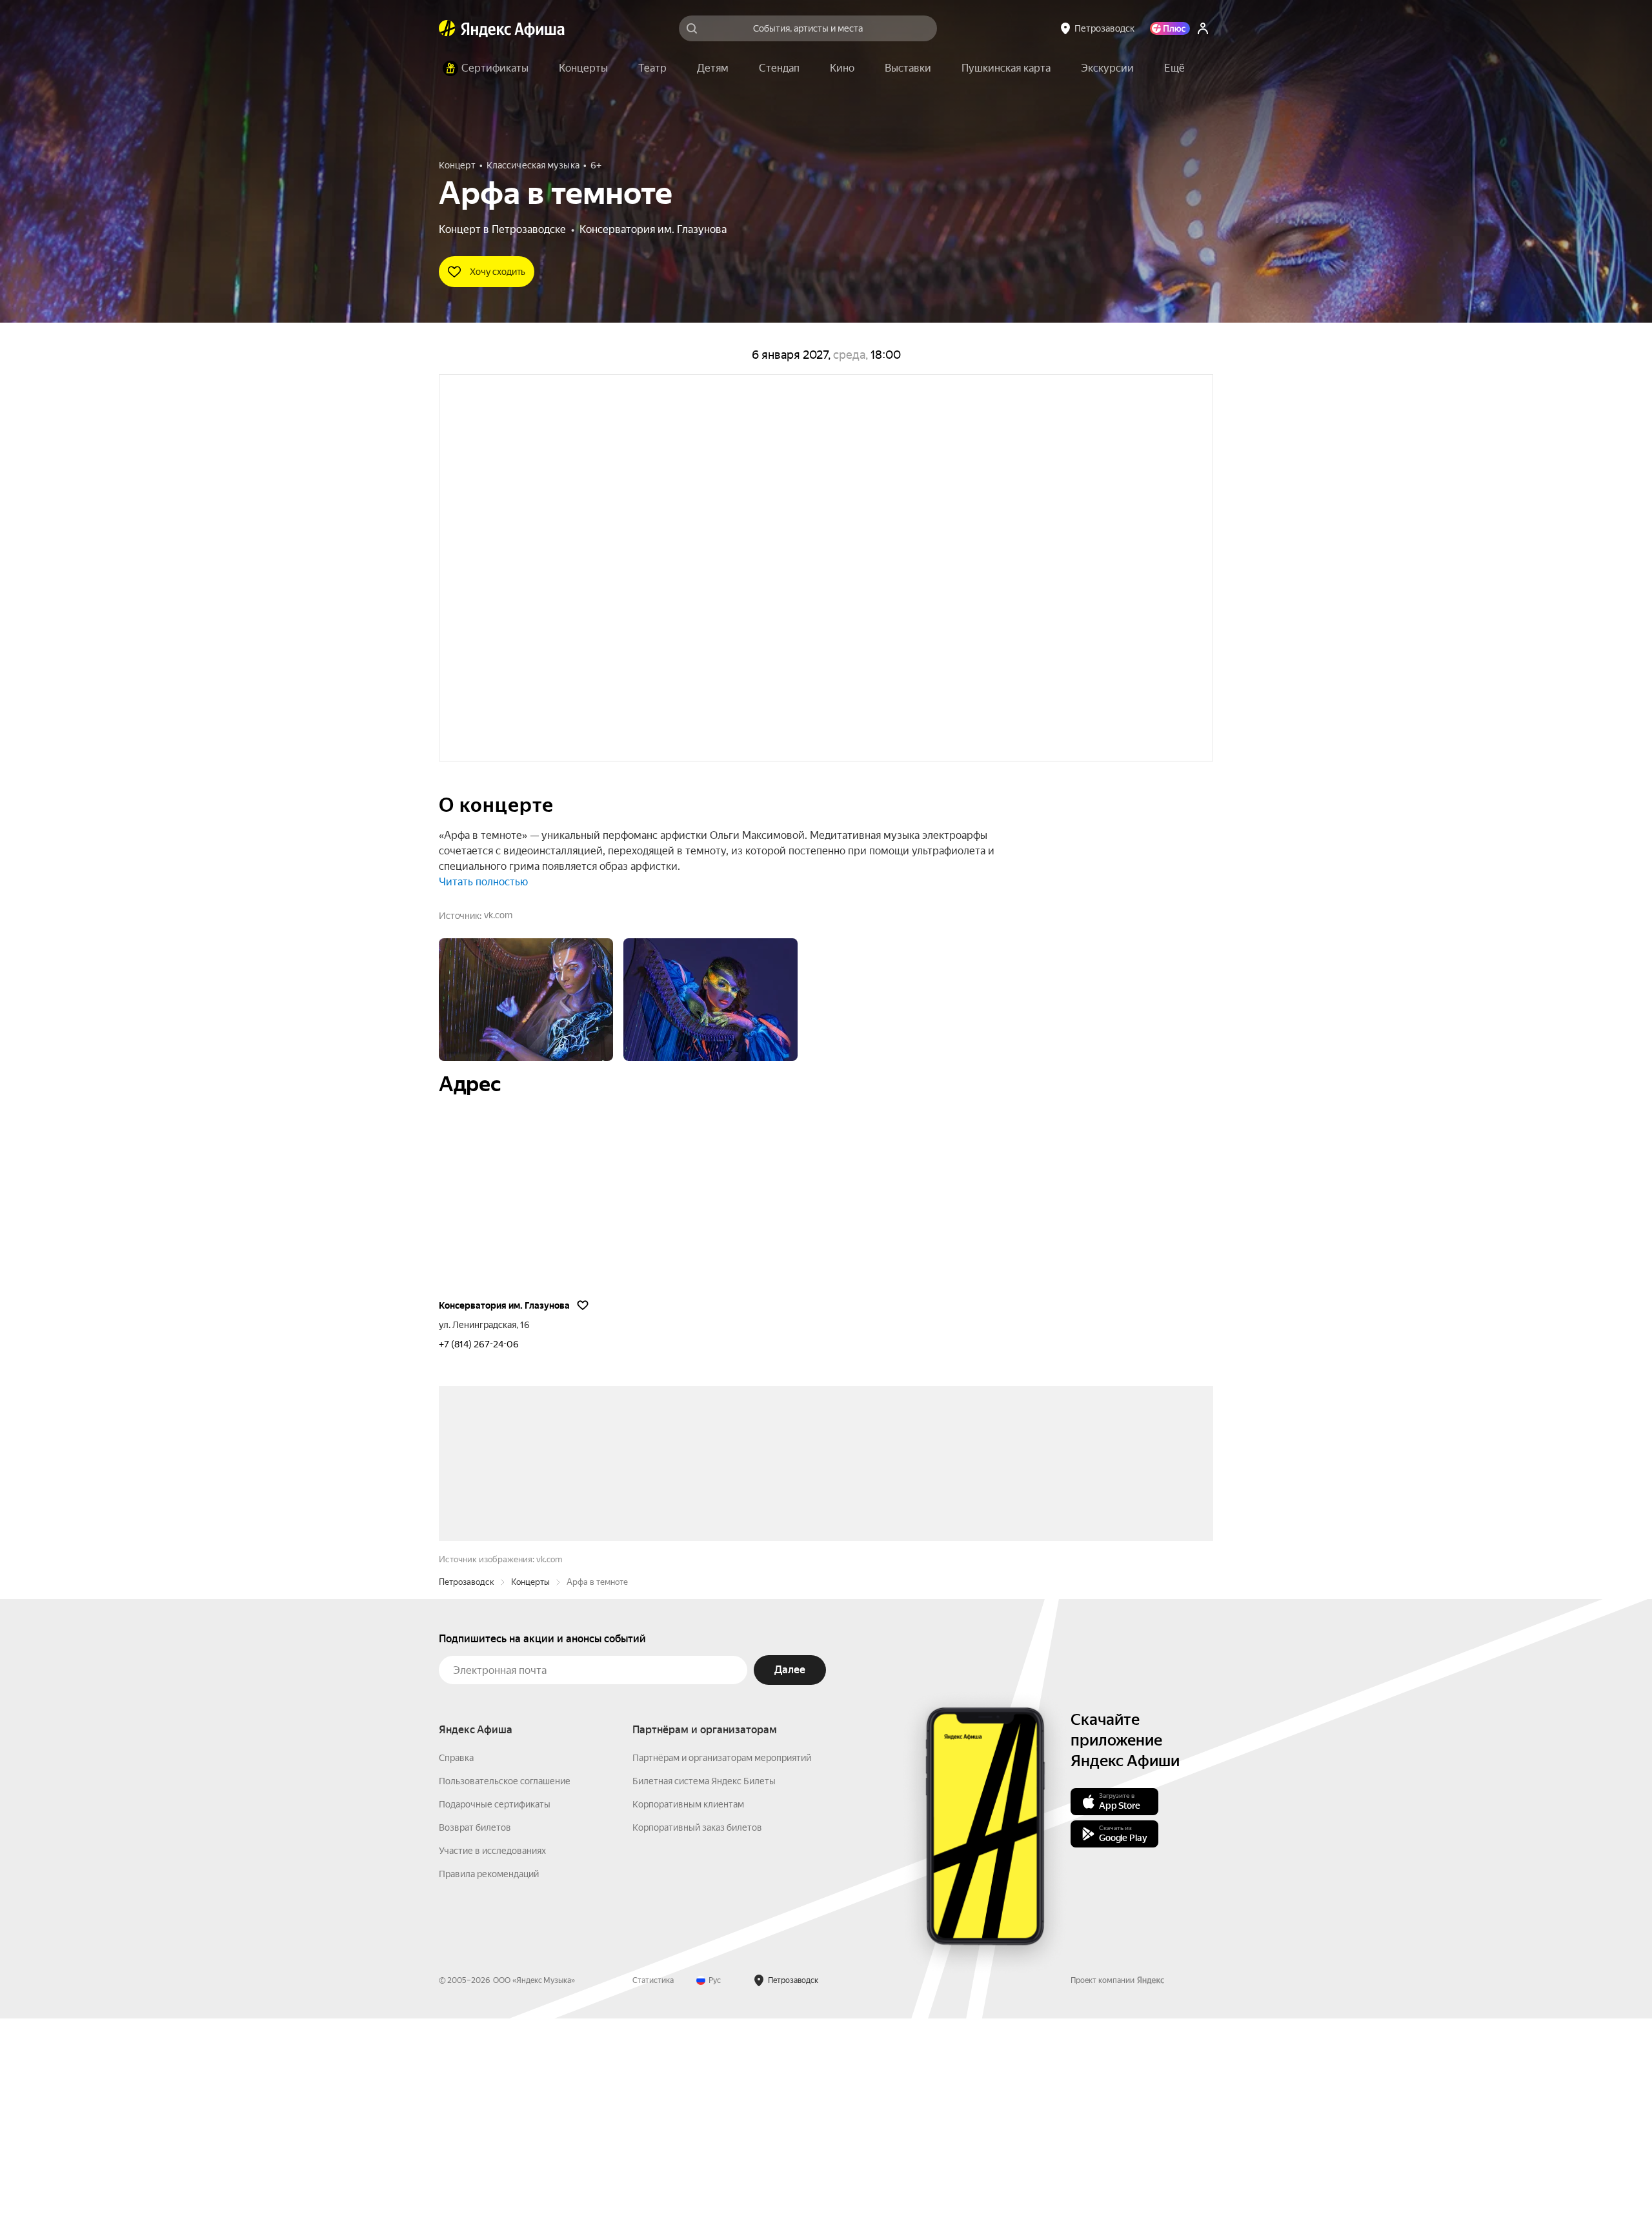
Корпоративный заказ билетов (697, 2023)
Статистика (653, 2176)
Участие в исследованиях (492, 2046)
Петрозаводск (467, 1777)
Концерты (530, 1777)
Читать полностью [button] (483, 882)
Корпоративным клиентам (688, 2000)
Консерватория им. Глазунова (653, 229)
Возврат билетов (475, 2023)
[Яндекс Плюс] (1170, 28)
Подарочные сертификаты (495, 2000)
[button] (1174, 68)
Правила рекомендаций (489, 2069)
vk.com (498, 915)
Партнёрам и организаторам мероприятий (722, 1953)
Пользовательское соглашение (505, 1977)
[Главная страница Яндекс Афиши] (447, 28)
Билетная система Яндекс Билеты (704, 1977)
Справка (456, 1953)
